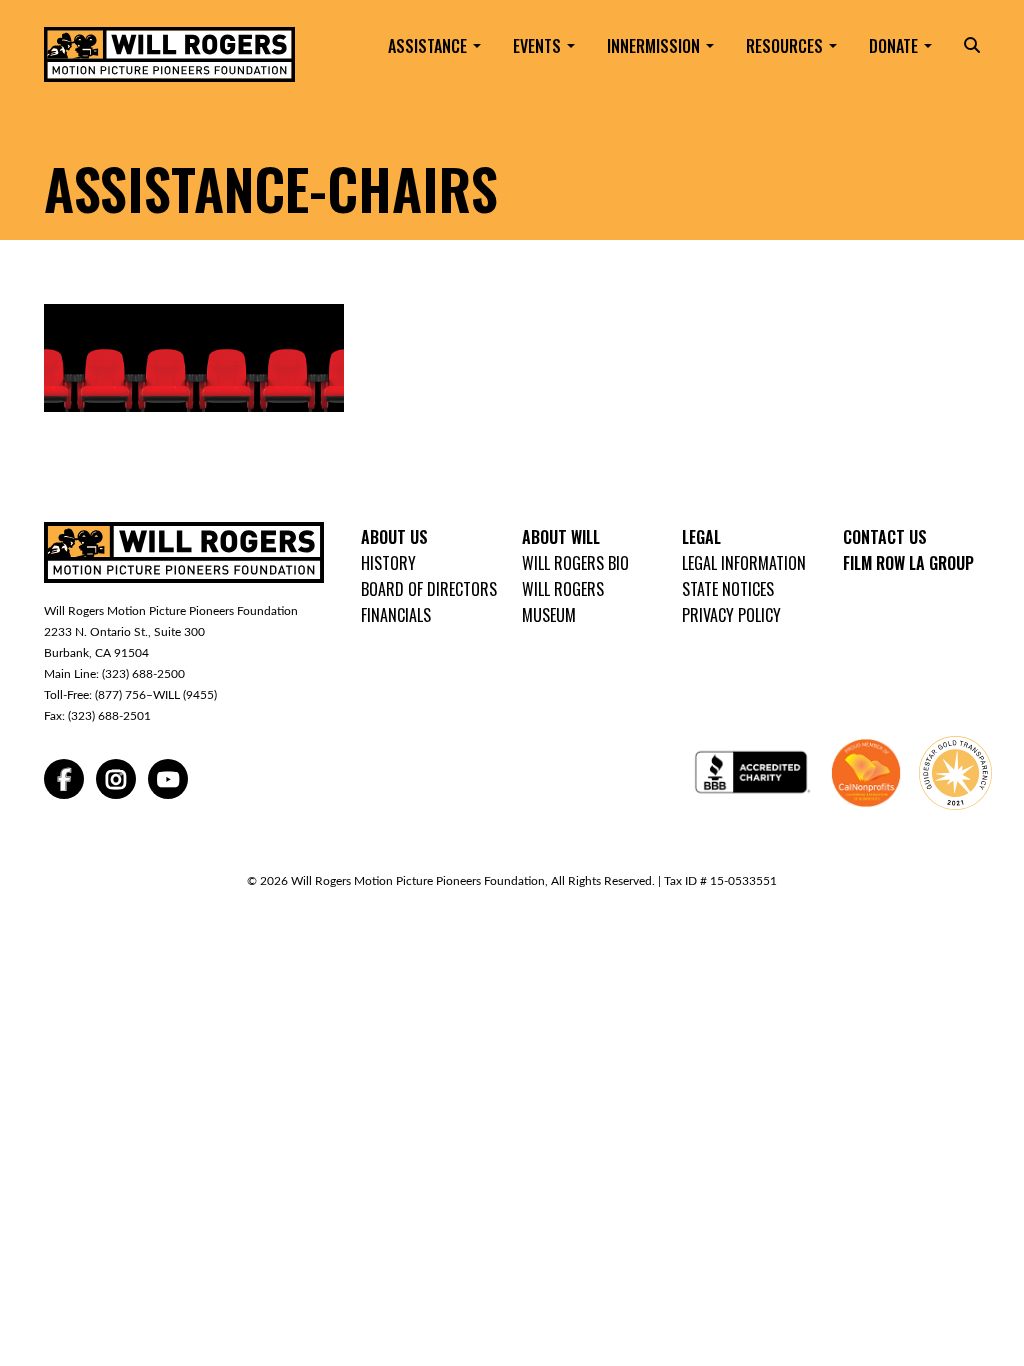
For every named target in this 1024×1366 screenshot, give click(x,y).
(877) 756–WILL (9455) (156, 695)
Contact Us (885, 537)
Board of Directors (429, 589)
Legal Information (744, 563)
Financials (396, 615)
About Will (561, 537)
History (388, 563)
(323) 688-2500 (143, 674)
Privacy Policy (731, 615)
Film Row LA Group (908, 563)
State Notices (728, 589)
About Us (394, 537)
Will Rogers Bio (575, 563)
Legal (701, 537)
